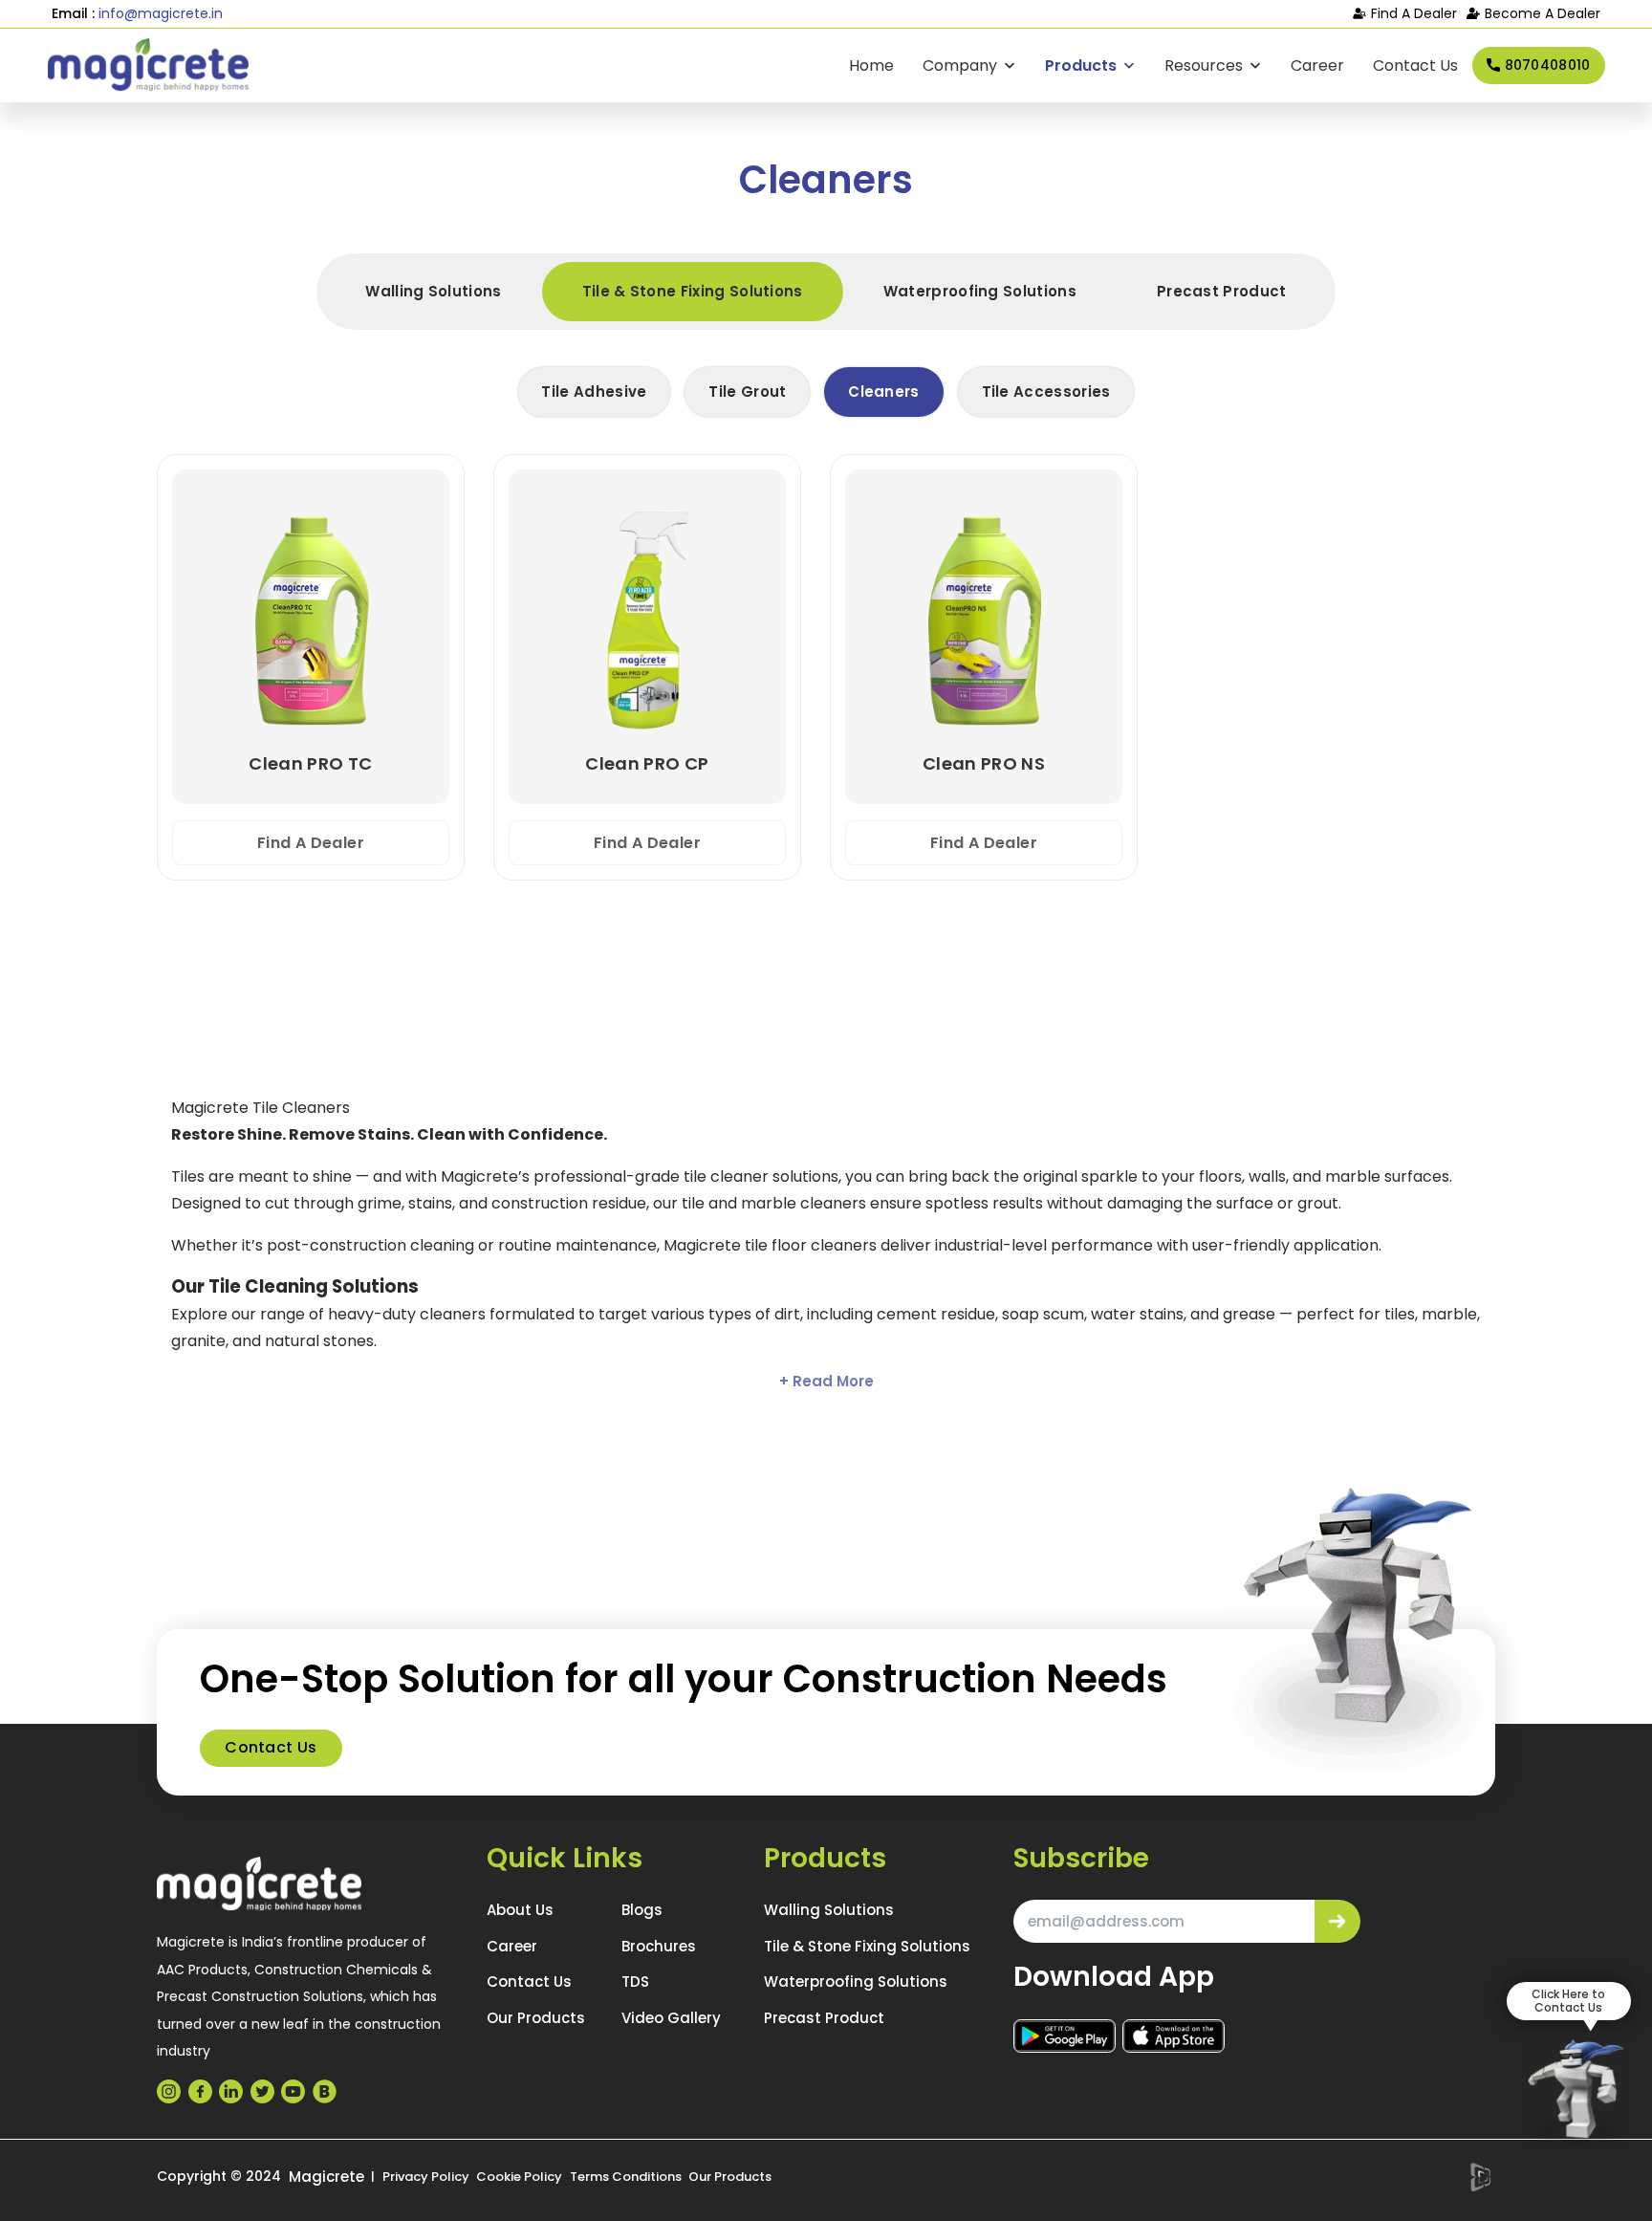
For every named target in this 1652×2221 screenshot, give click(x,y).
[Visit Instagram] (169, 2091)
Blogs (642, 1910)
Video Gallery (671, 2018)
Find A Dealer (1414, 13)
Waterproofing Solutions (980, 291)
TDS (635, 1981)
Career (1317, 65)
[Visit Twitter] (262, 2091)
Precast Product (1222, 291)
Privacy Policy (426, 2177)
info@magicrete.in (161, 13)
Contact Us (1415, 65)
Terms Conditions (626, 2177)
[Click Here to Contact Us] (1576, 2094)
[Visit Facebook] (200, 2091)
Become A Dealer (1543, 13)
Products (1081, 65)
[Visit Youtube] (293, 2091)
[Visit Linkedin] (231, 2091)
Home (871, 65)
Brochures (659, 1946)
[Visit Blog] (325, 2091)
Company (960, 65)
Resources (1204, 65)
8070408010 (1548, 64)
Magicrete (326, 2177)
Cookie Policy (519, 2177)
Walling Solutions (433, 291)
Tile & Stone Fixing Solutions (693, 291)
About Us (520, 1910)
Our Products (536, 2018)
